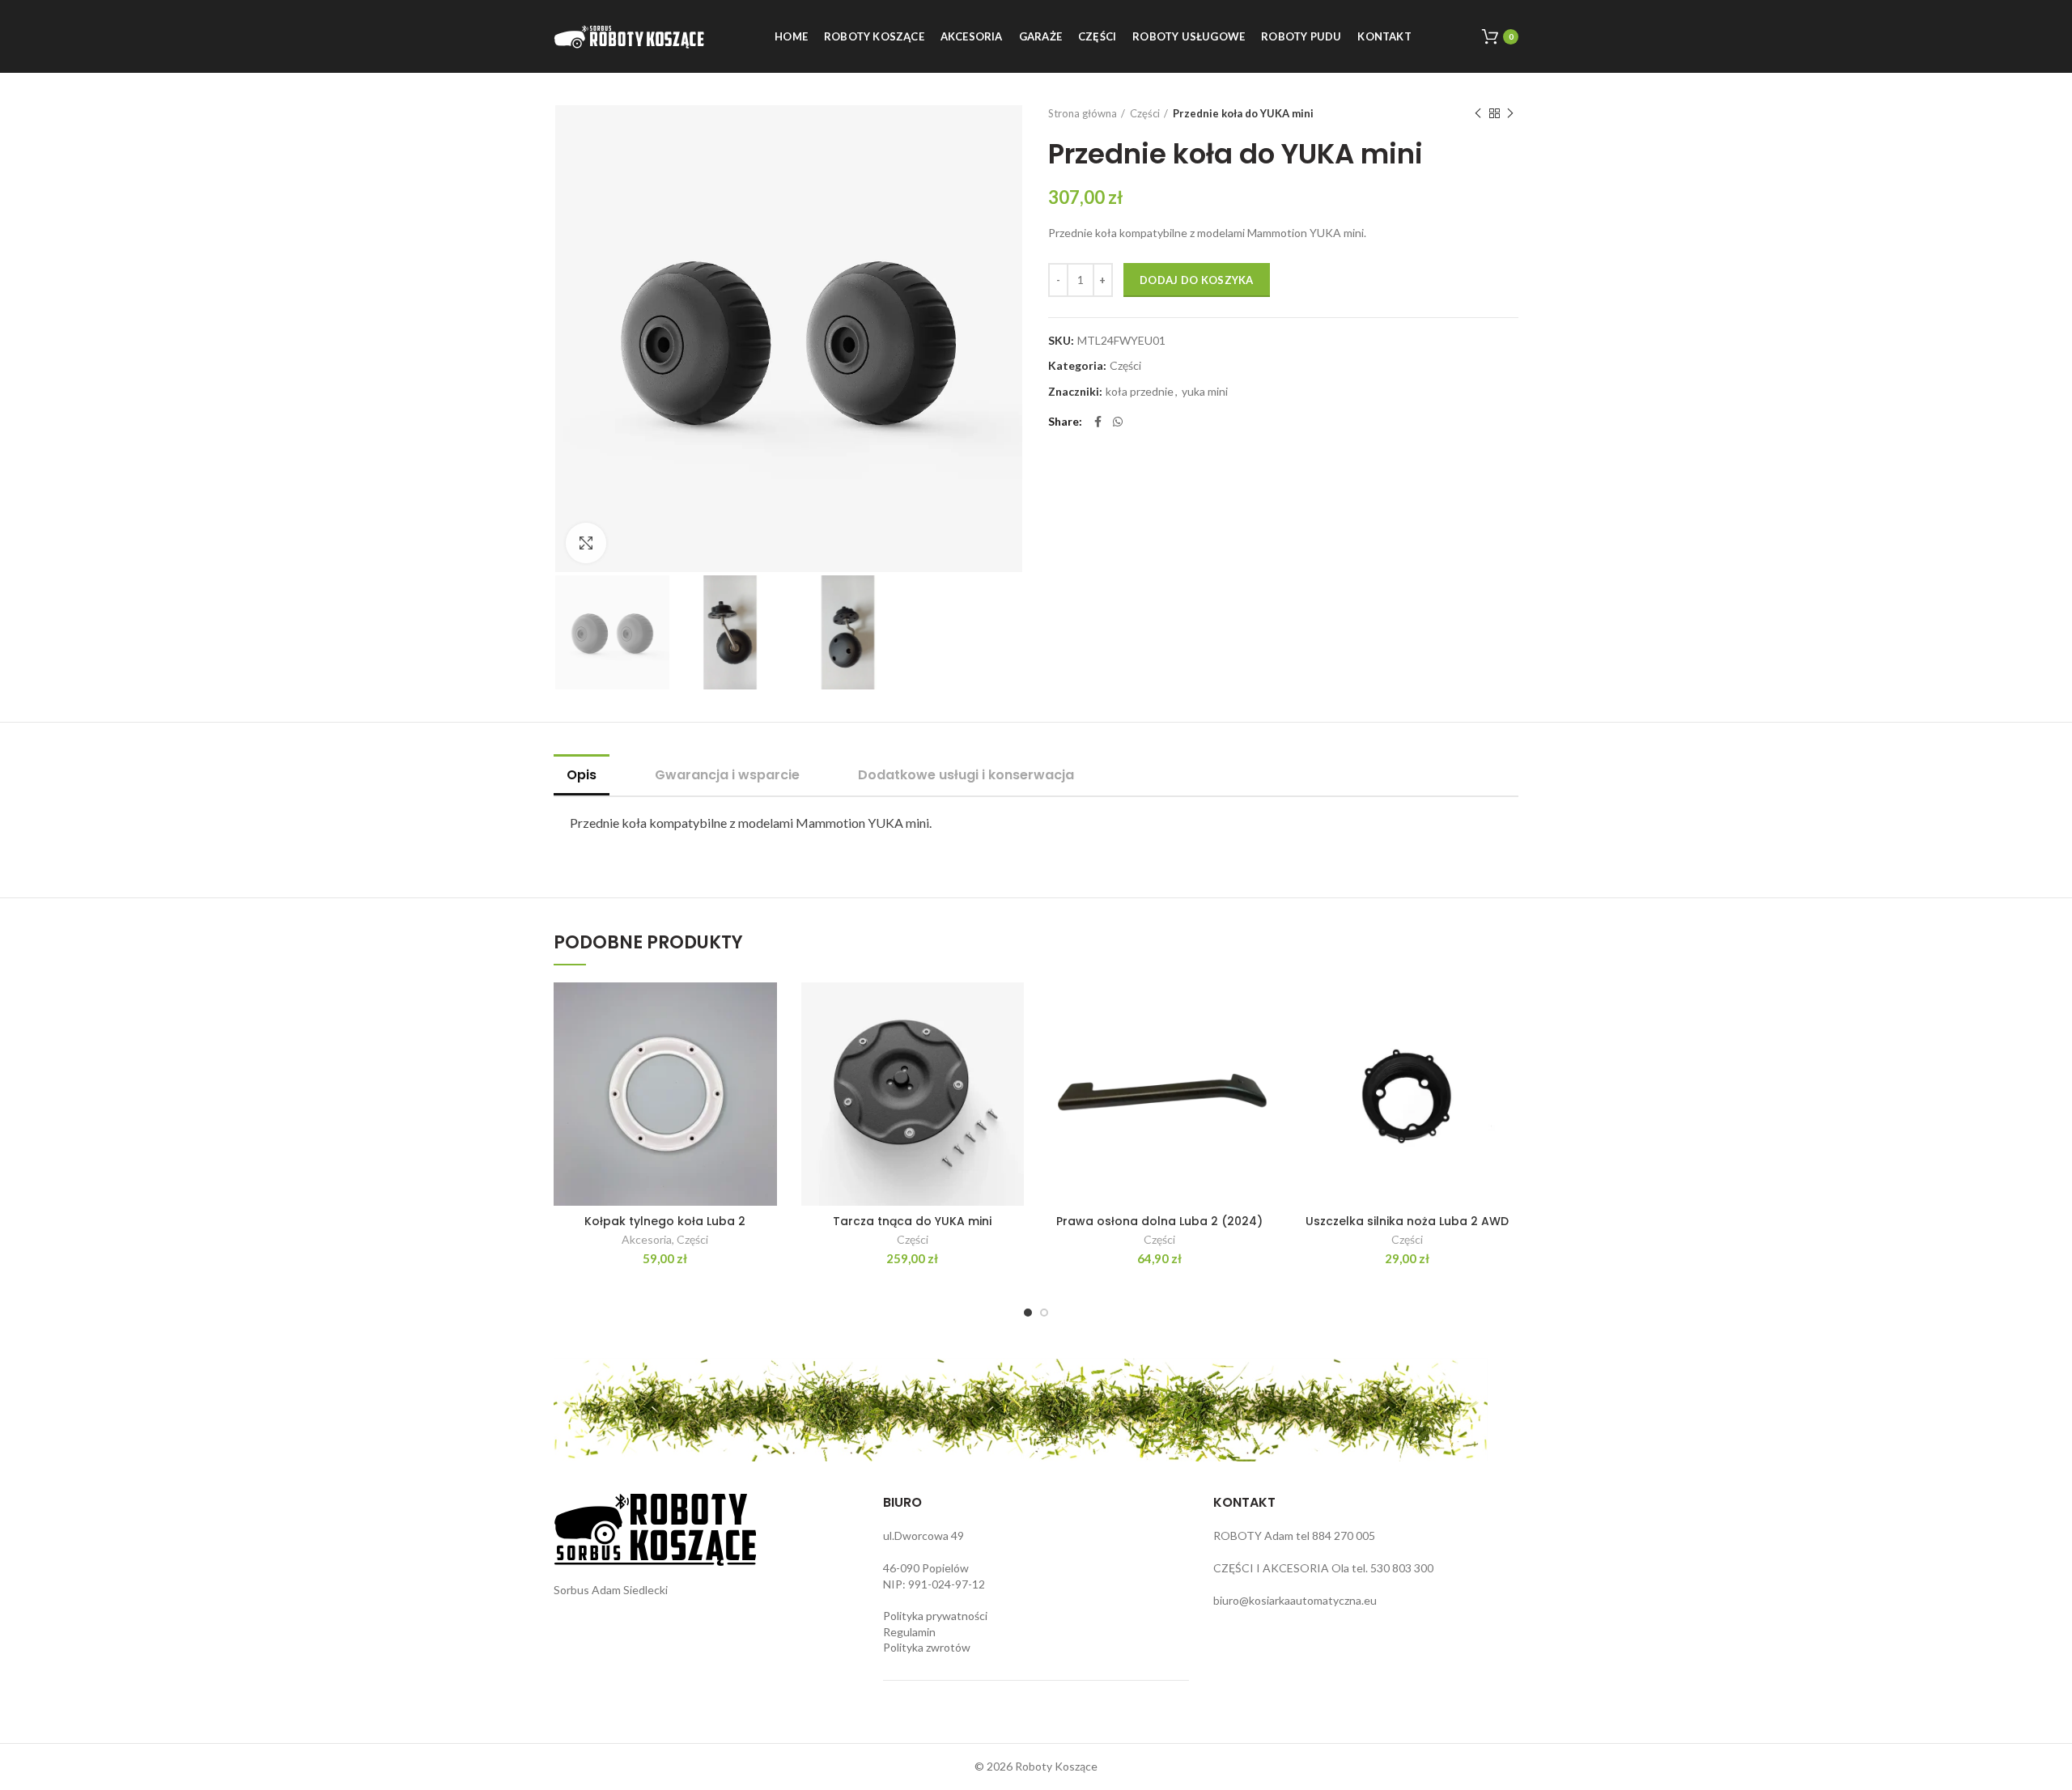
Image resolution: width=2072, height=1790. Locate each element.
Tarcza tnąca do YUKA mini (912, 1221)
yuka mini (1205, 392)
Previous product (1478, 113)
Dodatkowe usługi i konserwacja (966, 775)
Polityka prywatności (935, 1616)
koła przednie (1140, 392)
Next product (1510, 113)
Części (1145, 113)
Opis (582, 775)
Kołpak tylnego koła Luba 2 (665, 1221)
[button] (765, 1009)
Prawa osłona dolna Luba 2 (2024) (1159, 1221)
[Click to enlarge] (586, 543)
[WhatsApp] (1118, 422)
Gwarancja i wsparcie (727, 775)
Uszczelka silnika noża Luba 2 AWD (1407, 1221)
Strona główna (1083, 113)
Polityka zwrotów (927, 1647)
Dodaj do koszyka (1197, 280)
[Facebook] (1098, 422)
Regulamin (909, 1632)
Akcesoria (647, 1239)
